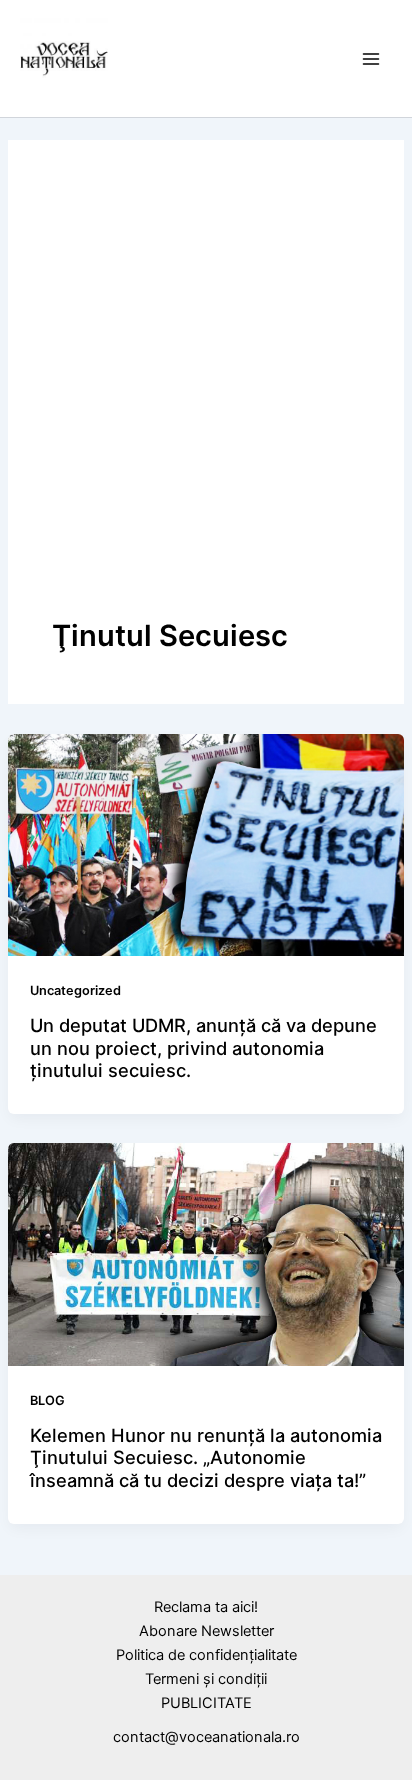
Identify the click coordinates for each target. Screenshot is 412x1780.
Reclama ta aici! (206, 1607)
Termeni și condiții (206, 1679)
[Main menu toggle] (371, 59)
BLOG (47, 1400)
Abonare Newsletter (206, 1631)
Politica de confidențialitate (206, 1655)
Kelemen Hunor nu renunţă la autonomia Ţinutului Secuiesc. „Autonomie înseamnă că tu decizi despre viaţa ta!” (206, 1457)
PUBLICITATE (206, 1703)
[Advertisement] (206, 400)
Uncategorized (75, 990)
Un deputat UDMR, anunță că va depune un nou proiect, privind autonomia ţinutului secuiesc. (203, 1047)
